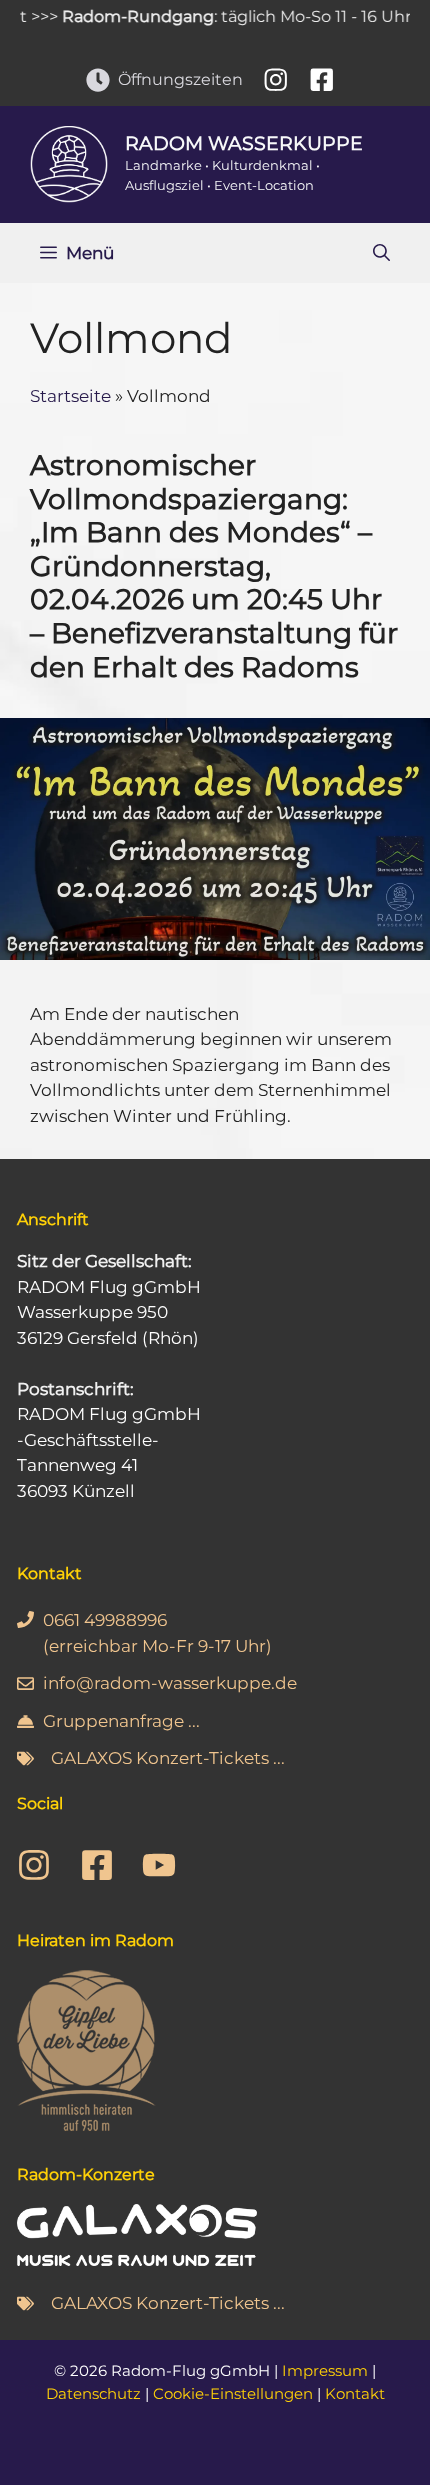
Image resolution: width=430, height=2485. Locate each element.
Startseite (70, 396)
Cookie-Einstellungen (233, 2393)
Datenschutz (93, 2393)
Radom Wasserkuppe (244, 143)
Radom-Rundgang (119, 16)
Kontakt (355, 2393)
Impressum (325, 2370)
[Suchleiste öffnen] (381, 253)
